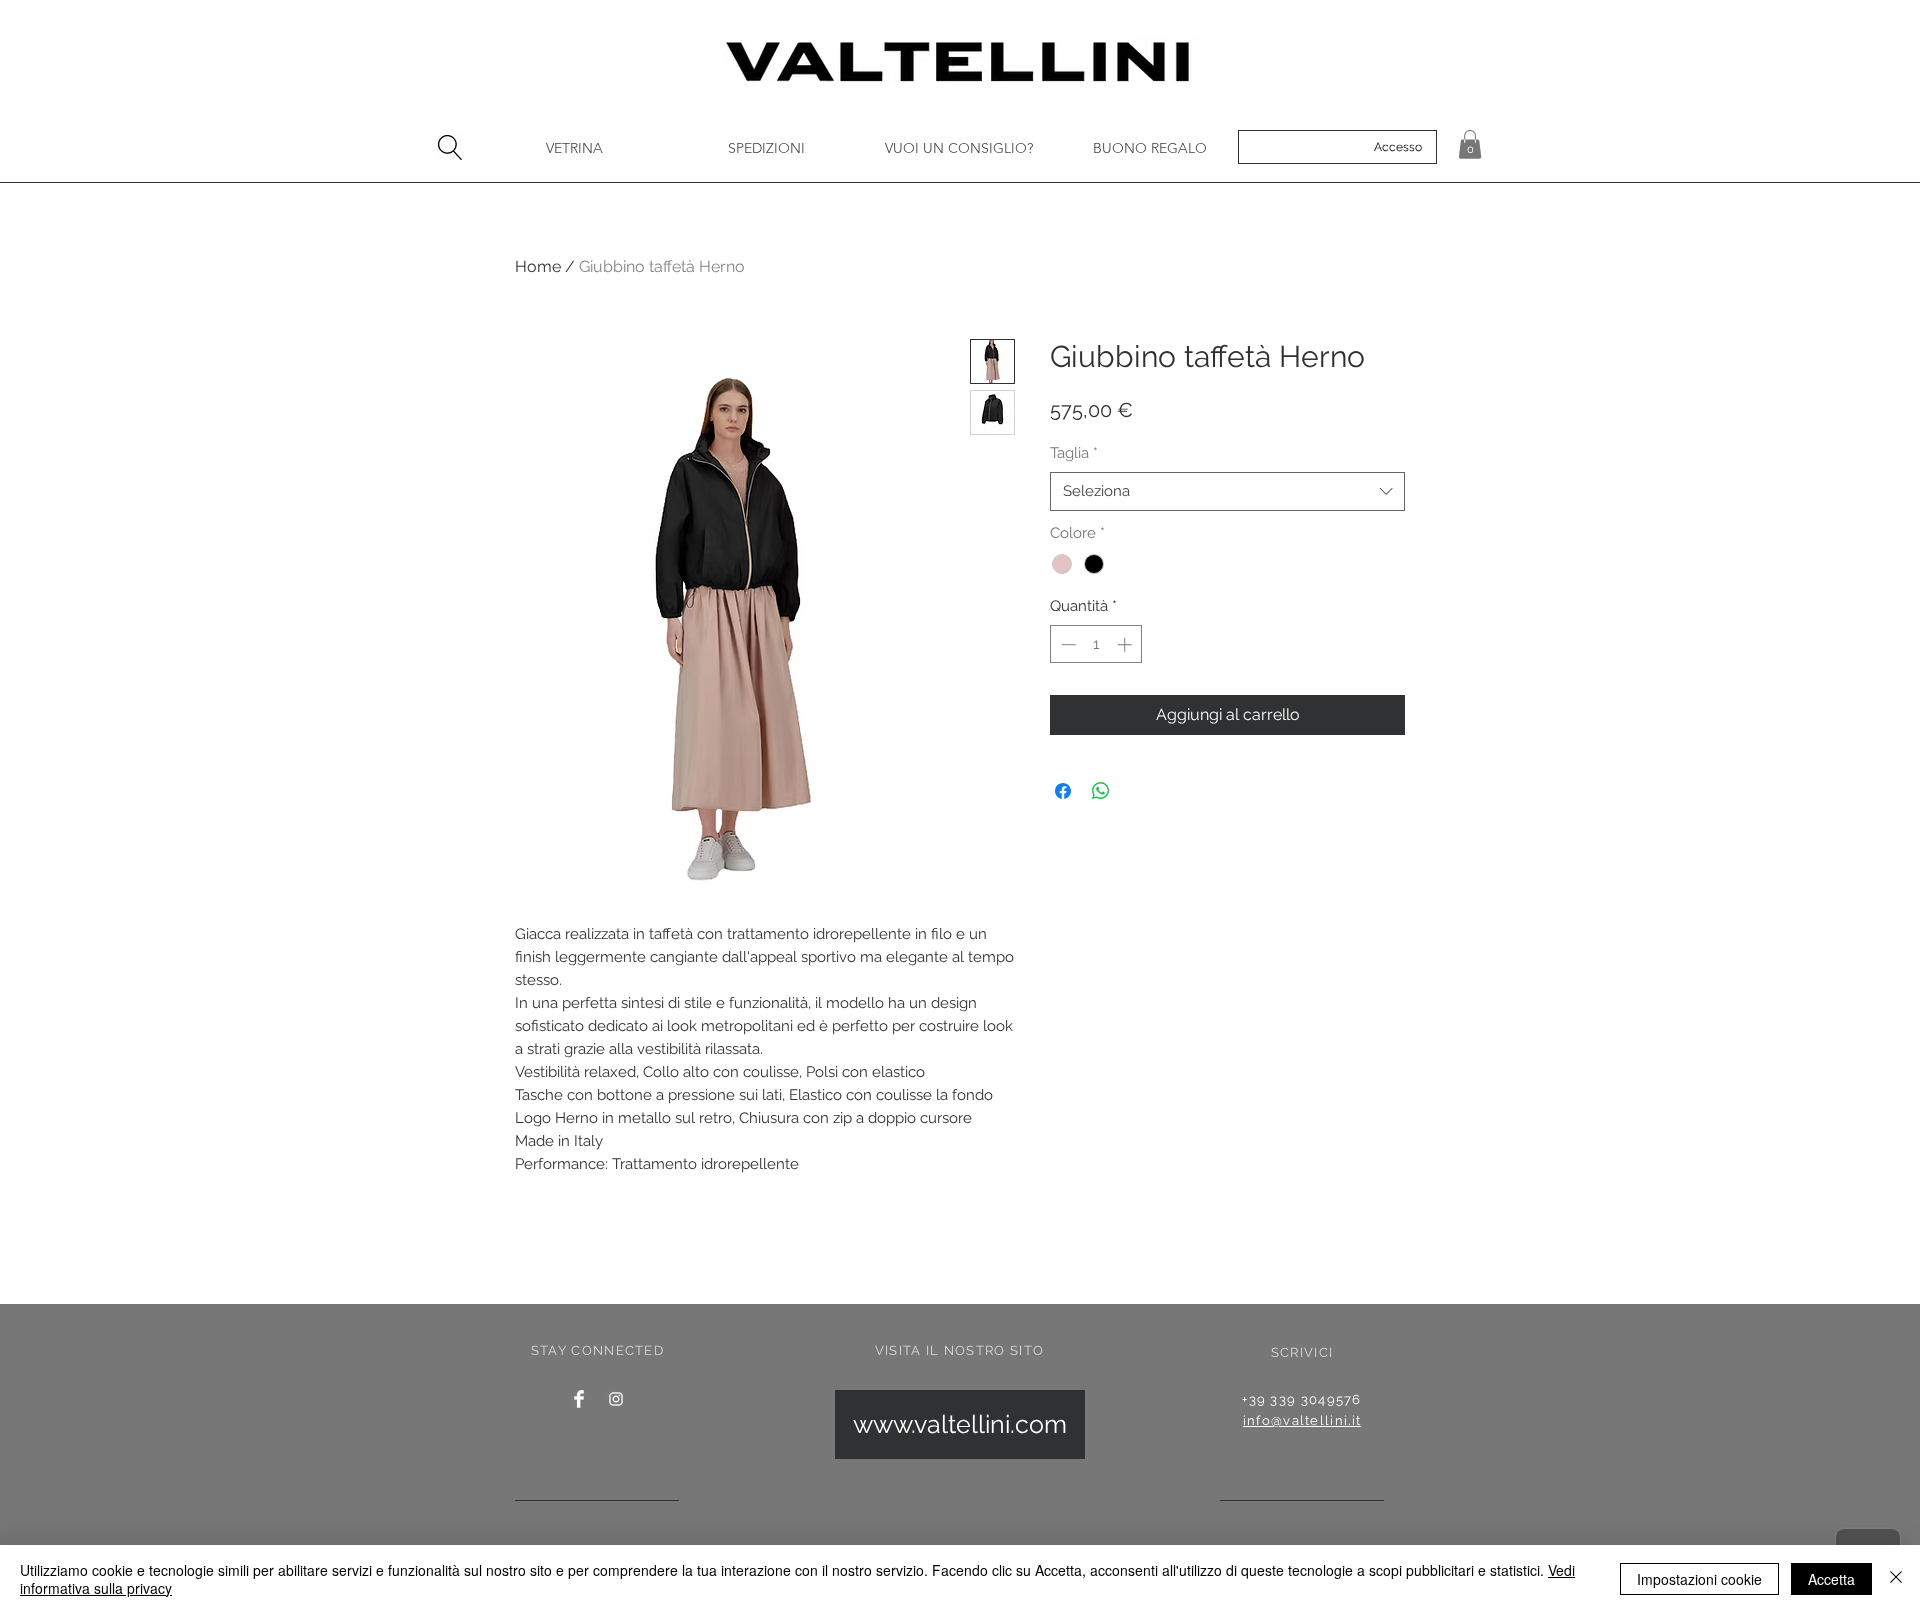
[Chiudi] (1896, 1579)
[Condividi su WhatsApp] (1101, 791)
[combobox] (1227, 491)
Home (538, 266)
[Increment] (1126, 644)
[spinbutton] (1096, 644)
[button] (1470, 144)
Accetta (1831, 1579)
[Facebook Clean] (579, 1399)
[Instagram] (616, 1399)
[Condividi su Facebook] (1063, 791)
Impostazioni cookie (1699, 1579)
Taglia (1074, 453)
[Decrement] (1066, 644)
